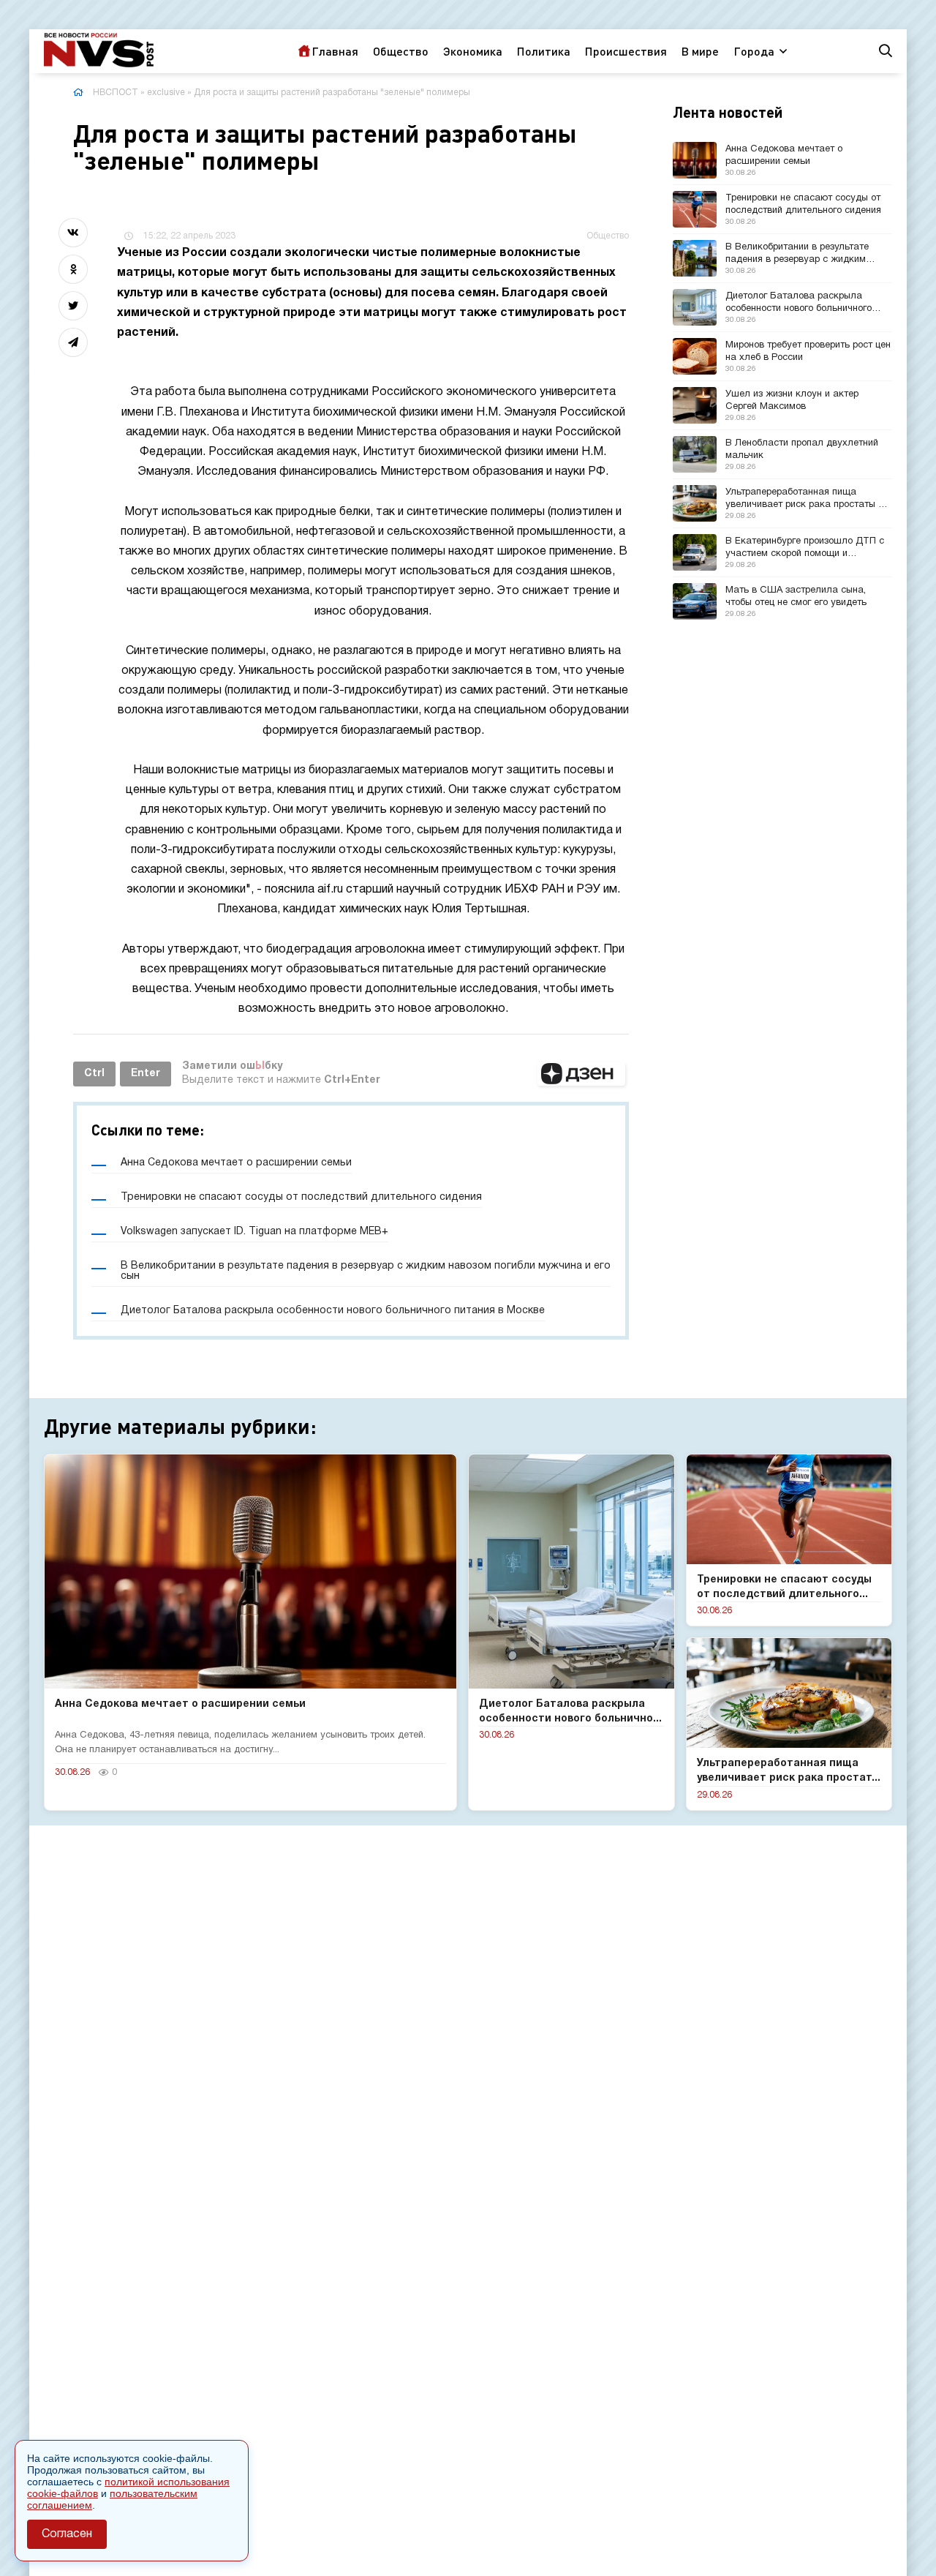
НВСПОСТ (116, 93)
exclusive (166, 93)
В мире (700, 51)
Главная (335, 51)
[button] (581, 1074)
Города (754, 51)
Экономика (473, 51)
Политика (544, 51)
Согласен (67, 2534)
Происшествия (626, 51)
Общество (401, 51)
